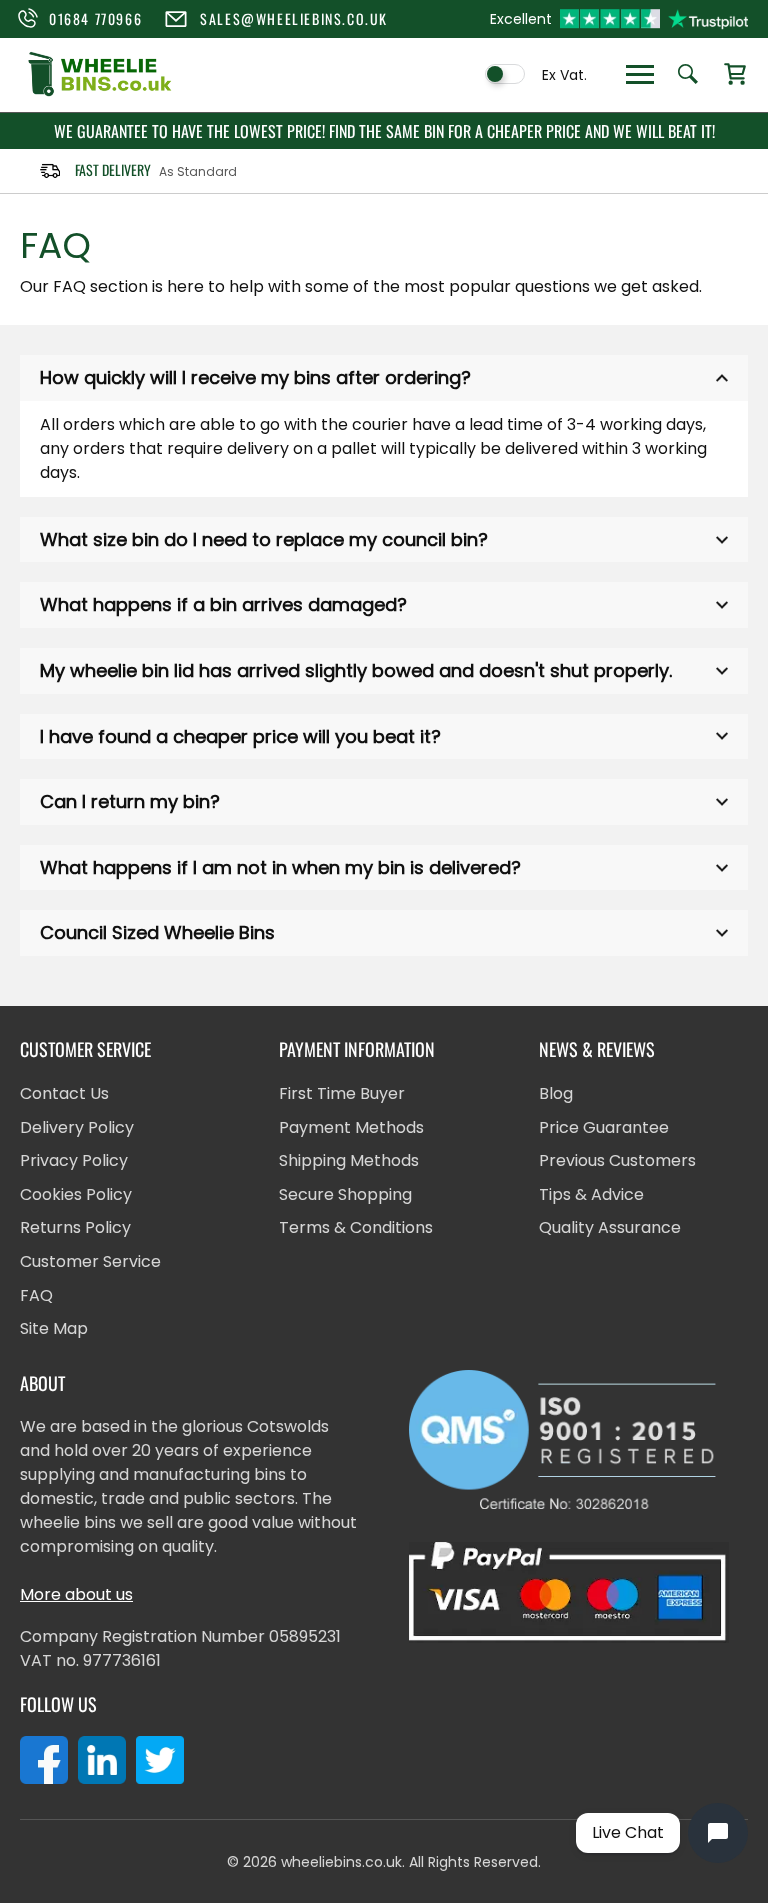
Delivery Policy (77, 1127)
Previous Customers (617, 1160)
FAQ (36, 1295)
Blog (556, 1093)
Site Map (54, 1328)
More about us (76, 1594)
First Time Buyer (342, 1093)
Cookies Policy (76, 1194)
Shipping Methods (349, 1160)
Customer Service (90, 1261)
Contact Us (64, 1093)
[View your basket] (735, 75)
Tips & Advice (591, 1194)
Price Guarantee (604, 1127)
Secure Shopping (345, 1194)
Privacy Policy (74, 1160)
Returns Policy (75, 1227)
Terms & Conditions (356, 1227)
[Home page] (100, 93)
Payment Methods (351, 1127)
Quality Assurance (610, 1227)
